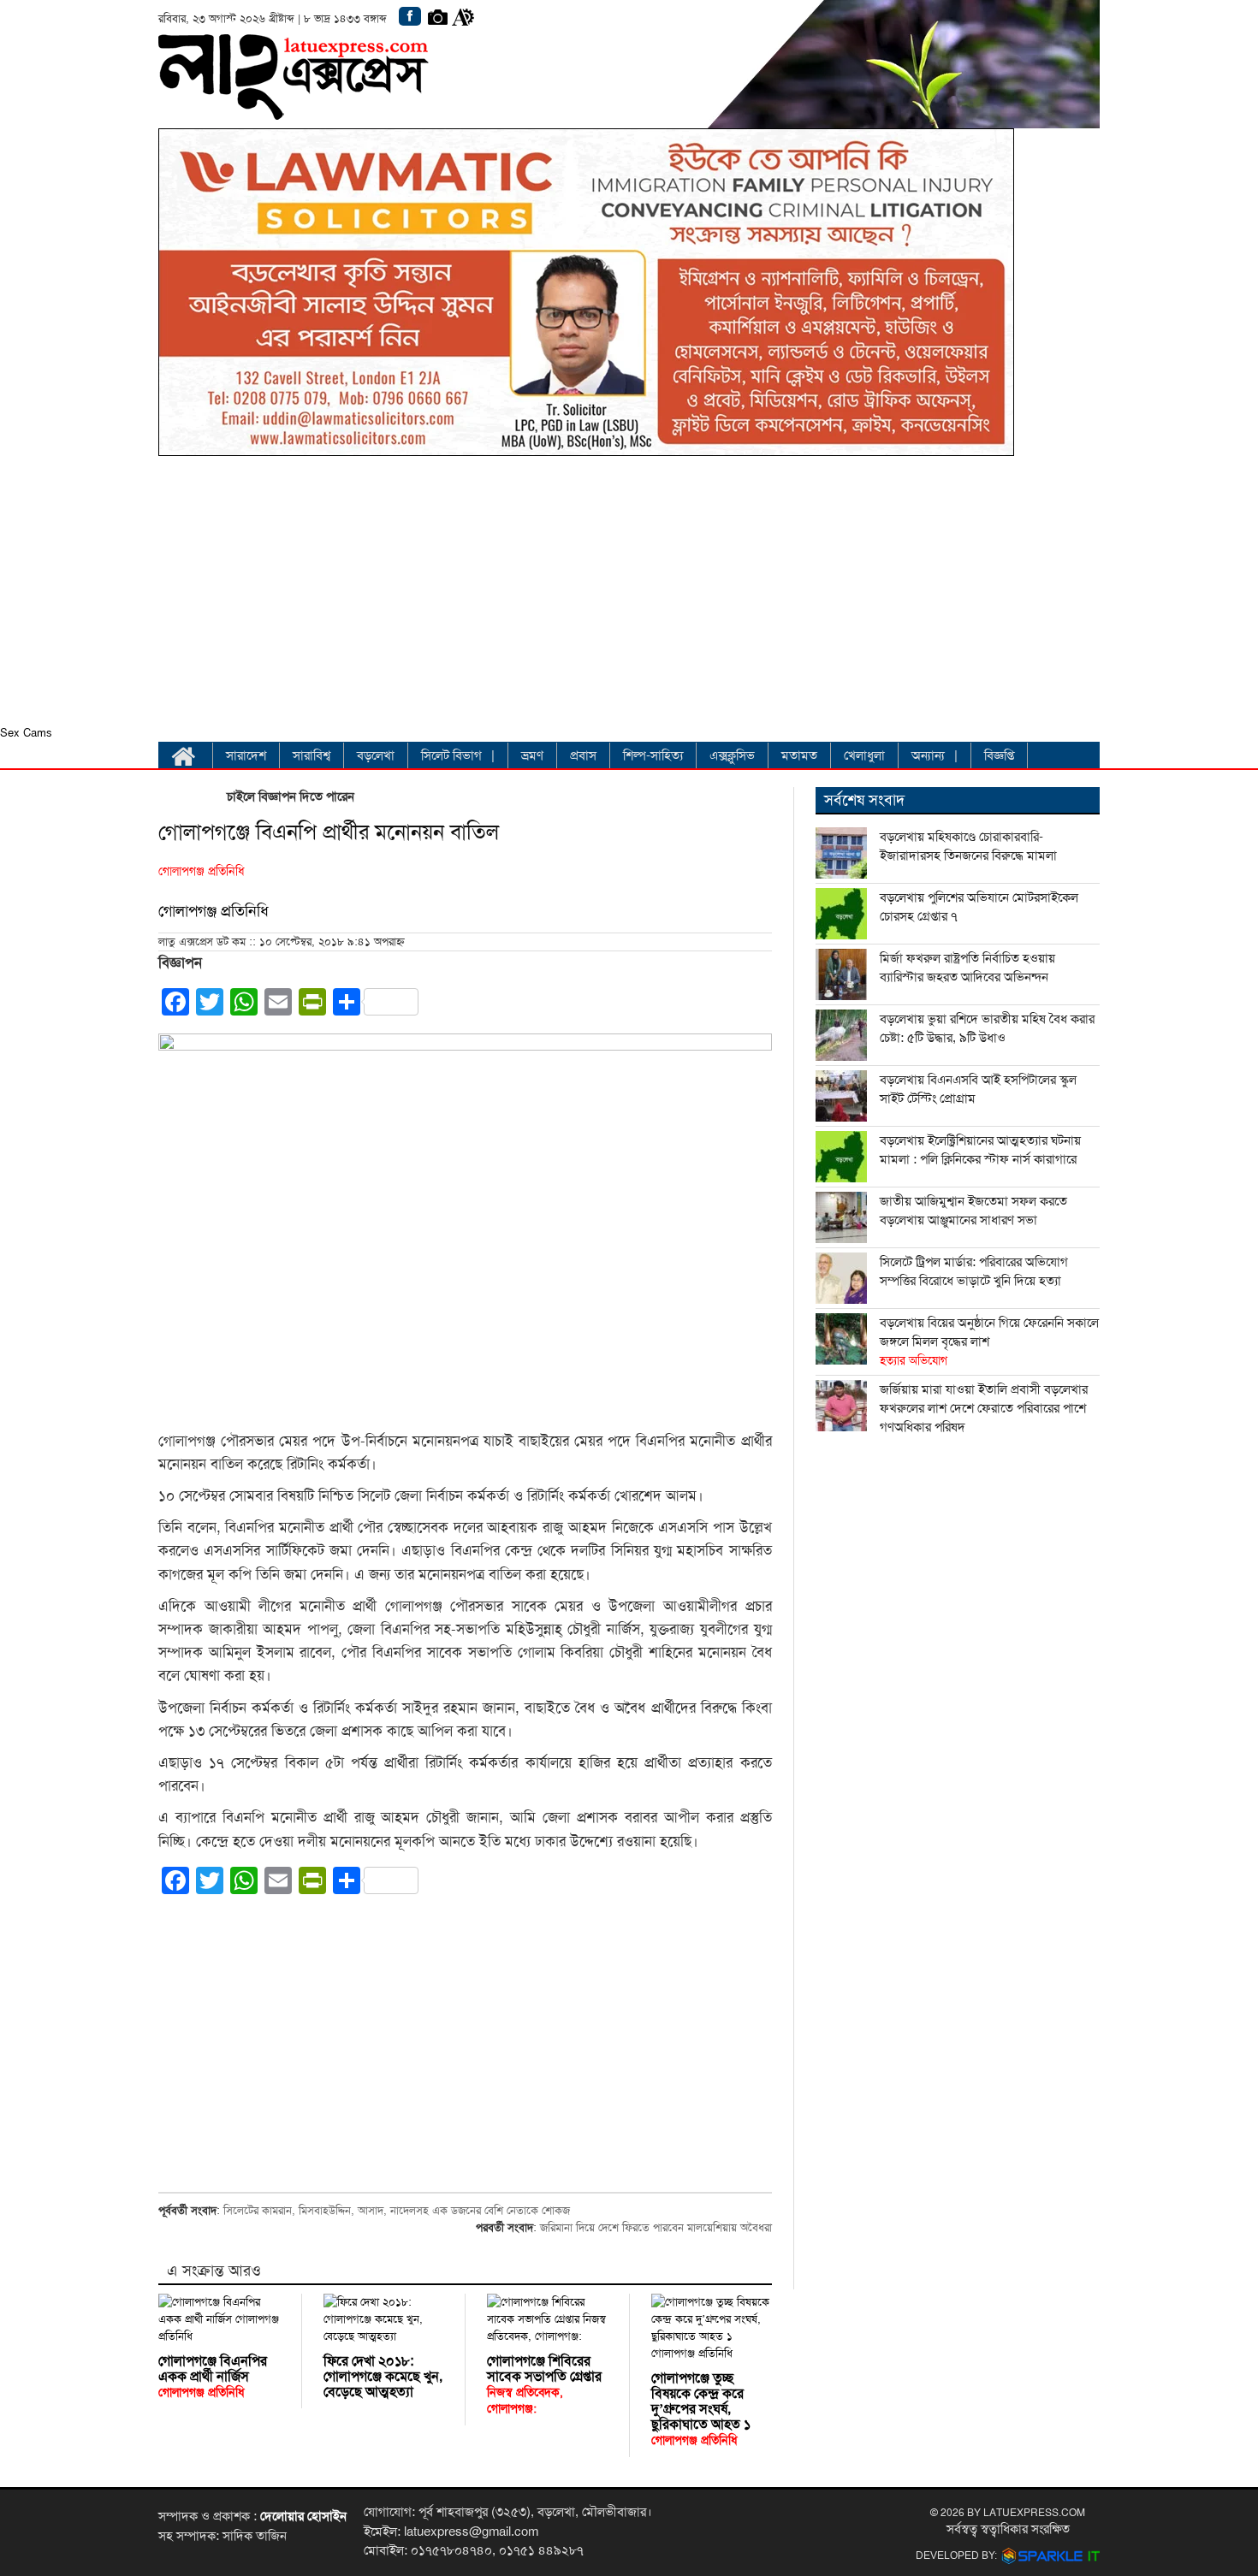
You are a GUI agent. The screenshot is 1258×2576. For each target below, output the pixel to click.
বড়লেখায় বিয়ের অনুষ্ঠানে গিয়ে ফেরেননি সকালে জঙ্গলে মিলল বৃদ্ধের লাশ (989, 1341)
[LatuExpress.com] (294, 107)
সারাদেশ (246, 755)
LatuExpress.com (1034, 2513)
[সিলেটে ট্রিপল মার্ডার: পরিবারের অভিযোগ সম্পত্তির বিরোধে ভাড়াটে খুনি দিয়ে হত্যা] (841, 1278)
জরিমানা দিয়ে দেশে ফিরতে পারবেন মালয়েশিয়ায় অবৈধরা (656, 2228)
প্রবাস (583, 755)
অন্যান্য (928, 755)
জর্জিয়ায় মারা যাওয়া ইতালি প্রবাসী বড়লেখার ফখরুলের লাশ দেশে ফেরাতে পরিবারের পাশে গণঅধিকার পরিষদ (984, 1408)
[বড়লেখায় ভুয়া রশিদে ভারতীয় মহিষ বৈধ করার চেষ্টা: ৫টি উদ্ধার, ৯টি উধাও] (841, 1035)
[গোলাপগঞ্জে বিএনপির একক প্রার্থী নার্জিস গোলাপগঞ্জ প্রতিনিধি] (219, 2319)
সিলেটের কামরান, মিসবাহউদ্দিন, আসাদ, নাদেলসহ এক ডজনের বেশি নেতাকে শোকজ (397, 2211)
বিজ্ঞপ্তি (999, 755)
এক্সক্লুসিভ (732, 755)
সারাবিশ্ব (312, 755)
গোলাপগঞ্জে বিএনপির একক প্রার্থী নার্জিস (213, 2376)
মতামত (799, 755)
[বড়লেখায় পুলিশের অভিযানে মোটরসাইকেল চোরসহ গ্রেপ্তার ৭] (841, 914)
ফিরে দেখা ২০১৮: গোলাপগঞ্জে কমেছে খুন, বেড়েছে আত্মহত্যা (383, 2377)
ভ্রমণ (532, 755)
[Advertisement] (586, 595)
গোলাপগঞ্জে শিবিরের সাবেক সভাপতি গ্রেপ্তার (544, 2384)
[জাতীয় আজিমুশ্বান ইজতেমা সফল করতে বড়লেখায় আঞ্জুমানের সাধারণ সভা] (841, 1217)
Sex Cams (26, 733)
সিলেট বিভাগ (451, 755)
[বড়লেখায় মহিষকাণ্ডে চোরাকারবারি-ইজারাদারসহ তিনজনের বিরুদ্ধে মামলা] (841, 853)
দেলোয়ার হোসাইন (303, 2516)
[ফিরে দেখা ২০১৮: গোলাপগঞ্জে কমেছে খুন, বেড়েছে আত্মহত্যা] (384, 2319)
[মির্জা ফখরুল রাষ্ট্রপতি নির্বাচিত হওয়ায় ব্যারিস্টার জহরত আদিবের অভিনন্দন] (841, 974)
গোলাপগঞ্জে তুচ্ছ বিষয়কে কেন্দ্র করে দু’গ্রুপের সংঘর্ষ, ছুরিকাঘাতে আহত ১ (701, 2409)
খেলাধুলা (864, 755)
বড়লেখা (376, 755)
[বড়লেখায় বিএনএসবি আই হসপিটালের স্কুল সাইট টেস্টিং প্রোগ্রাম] (841, 1096)
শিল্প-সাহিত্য (653, 755)
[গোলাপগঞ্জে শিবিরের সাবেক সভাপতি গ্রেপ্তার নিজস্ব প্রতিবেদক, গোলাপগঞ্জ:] (547, 2319)
